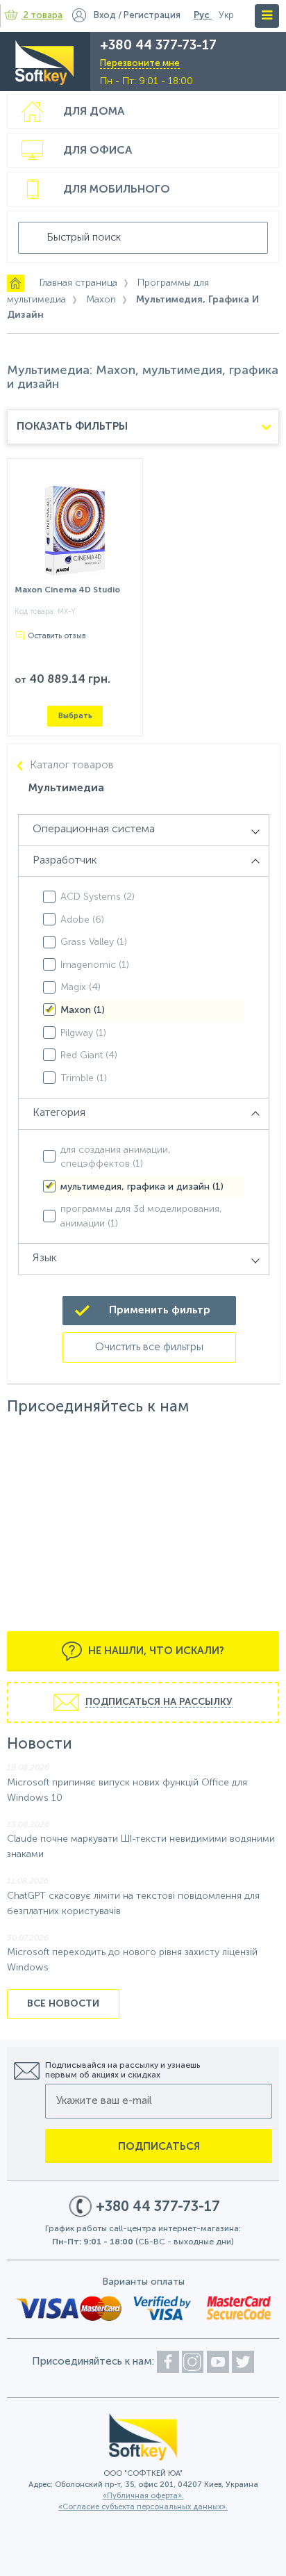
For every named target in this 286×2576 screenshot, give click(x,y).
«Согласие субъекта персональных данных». (143, 2508)
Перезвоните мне (140, 64)
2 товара (43, 16)
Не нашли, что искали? (155, 1651)
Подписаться (159, 2147)
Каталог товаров (72, 765)
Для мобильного (117, 190)
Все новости (63, 2004)
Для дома (94, 112)
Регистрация (152, 16)
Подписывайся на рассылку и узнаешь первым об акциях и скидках (123, 2071)
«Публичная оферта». (143, 2496)
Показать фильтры (72, 427)
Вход (105, 16)
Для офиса (98, 151)
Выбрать (75, 716)
